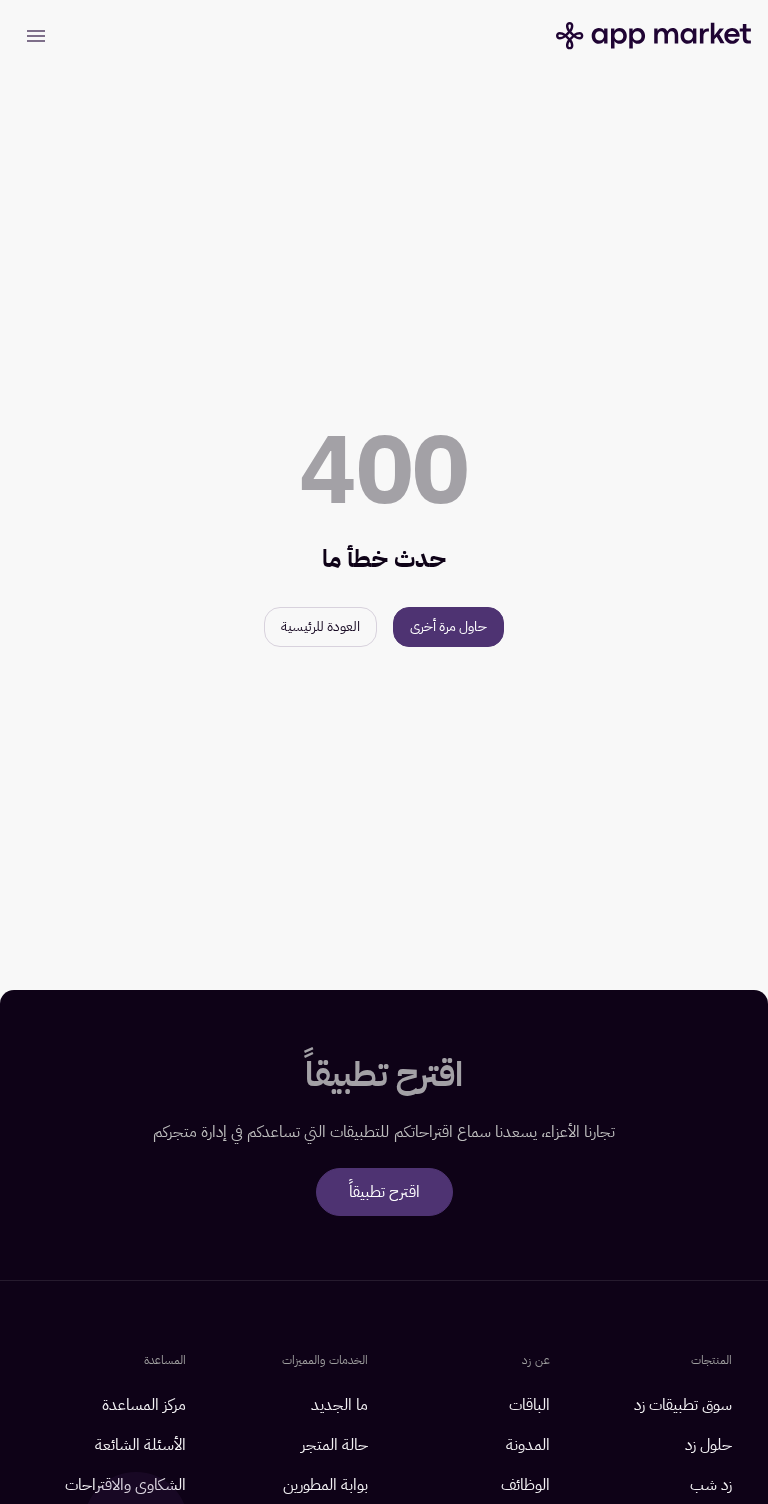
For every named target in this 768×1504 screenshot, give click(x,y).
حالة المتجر (334, 1445)
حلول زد (708, 1445)
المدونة (528, 1445)
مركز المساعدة (144, 1405)
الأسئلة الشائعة (140, 1445)
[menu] (36, 36)
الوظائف (525, 1485)
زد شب (711, 1485)
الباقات (529, 1405)
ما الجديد (339, 1405)
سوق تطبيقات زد (683, 1405)
